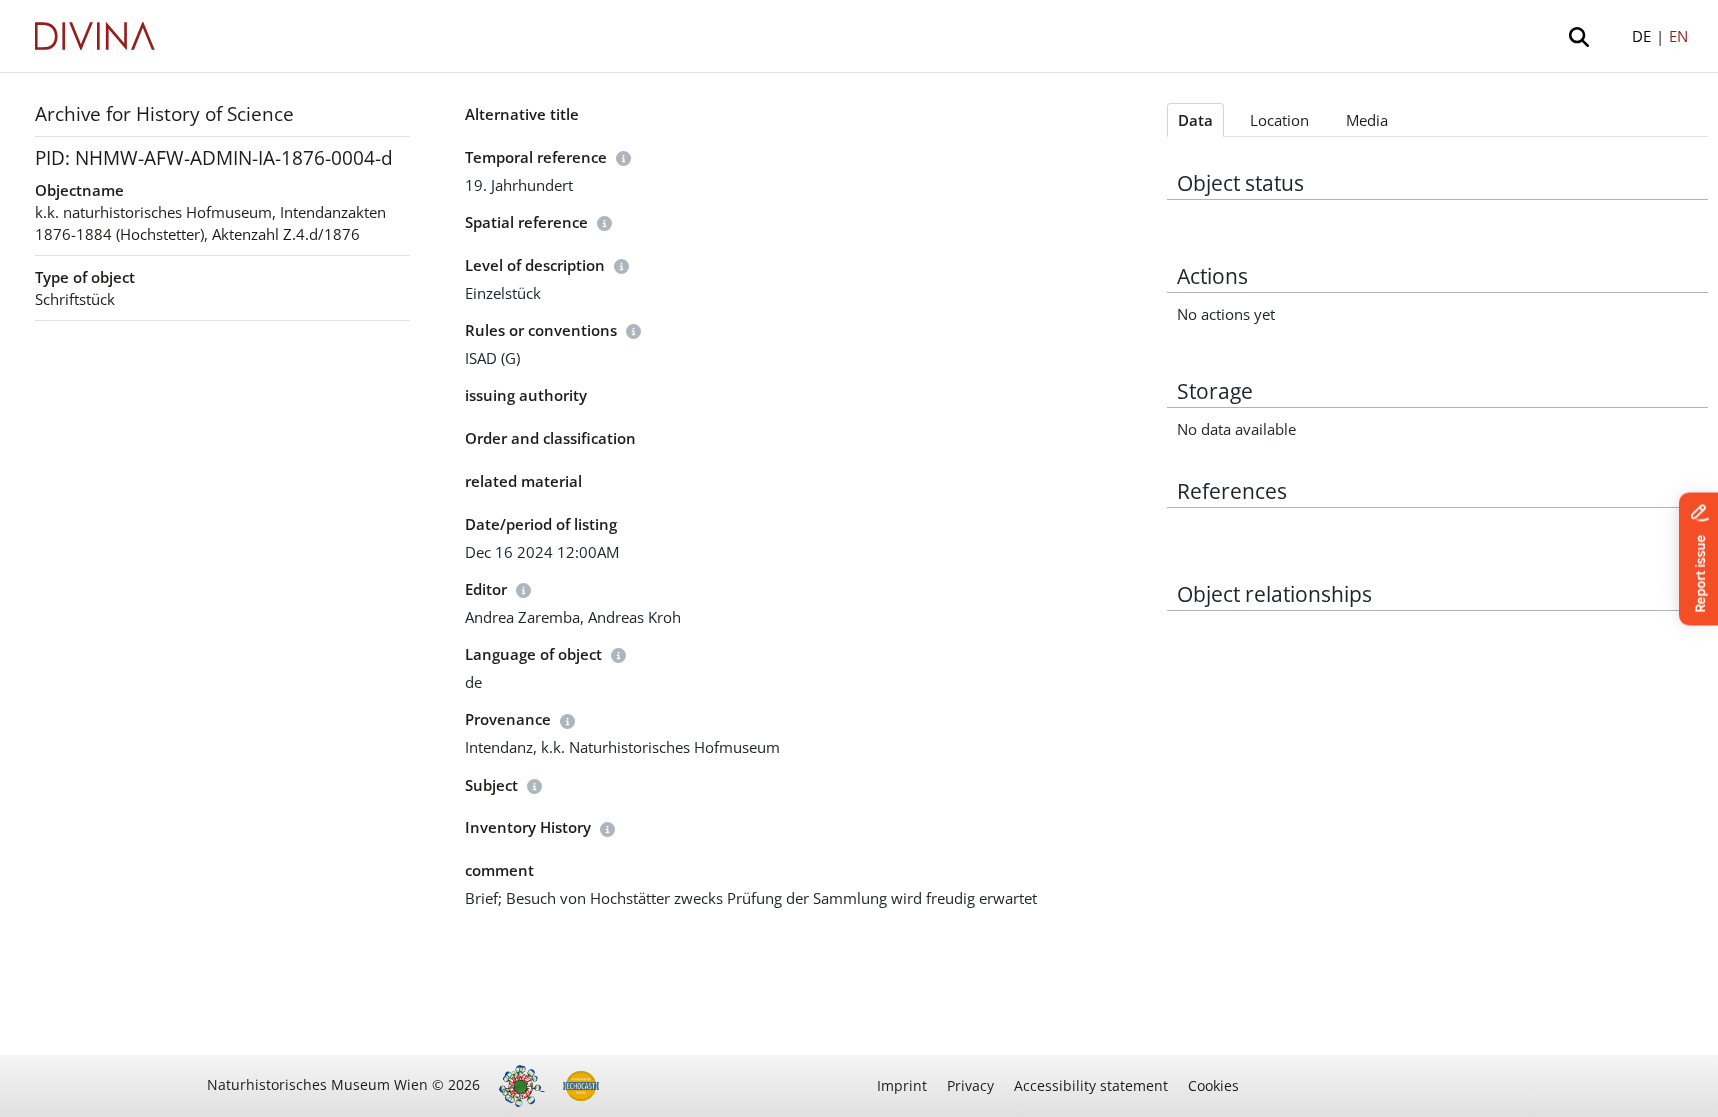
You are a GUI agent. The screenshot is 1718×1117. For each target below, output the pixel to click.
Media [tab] (1367, 120)
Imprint (902, 1085)
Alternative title (522, 114)
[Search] (1583, 36)
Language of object (533, 654)
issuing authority (526, 395)
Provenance (508, 719)
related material (523, 481)
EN (1678, 36)
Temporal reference (536, 157)
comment (499, 870)
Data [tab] (1195, 120)
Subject (491, 785)
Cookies (1213, 1085)
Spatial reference (526, 222)
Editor (486, 589)
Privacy (970, 1085)
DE (1641, 36)
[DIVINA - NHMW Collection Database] (95, 36)
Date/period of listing (541, 524)
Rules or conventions (541, 330)
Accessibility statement (1091, 1085)
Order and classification (550, 438)
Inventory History (528, 827)
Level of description (535, 265)
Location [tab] (1279, 120)
